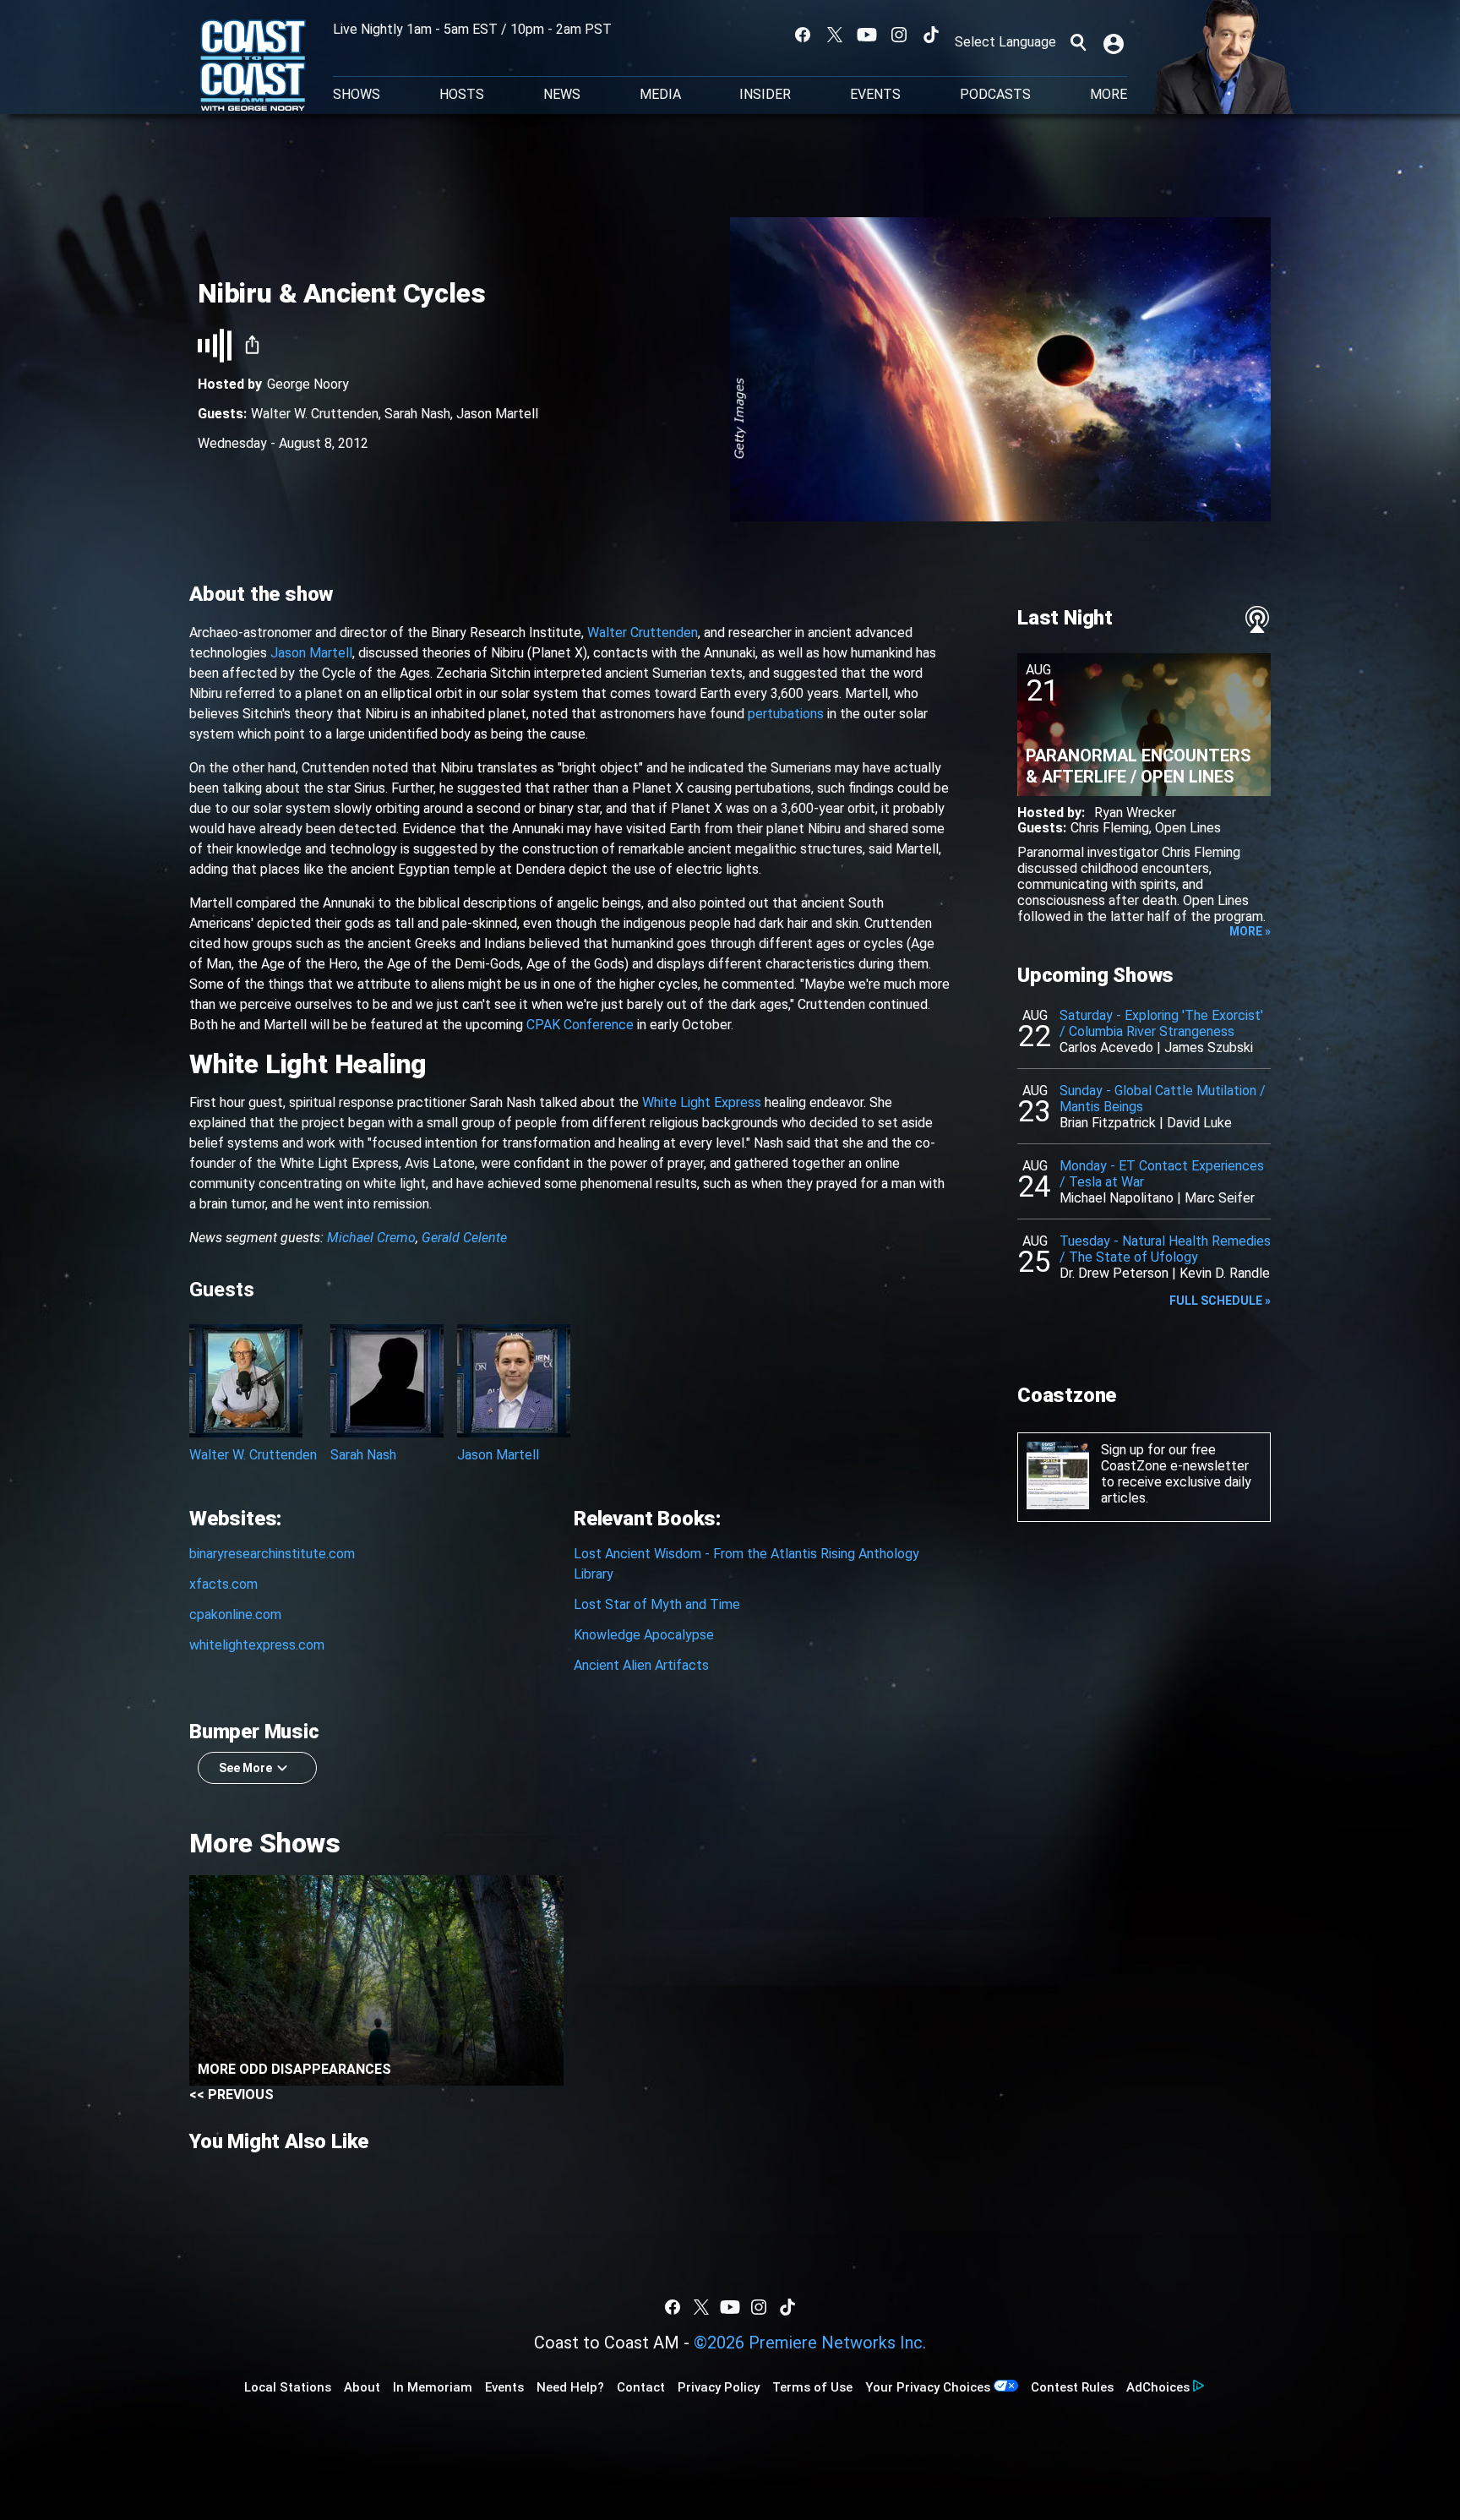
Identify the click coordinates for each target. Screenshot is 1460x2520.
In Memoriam (433, 2387)
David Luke (1199, 1123)
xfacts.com (223, 1584)
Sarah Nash (417, 414)
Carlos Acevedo (1106, 1047)
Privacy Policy (719, 2387)
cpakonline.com (235, 1615)
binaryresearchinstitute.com (272, 1554)
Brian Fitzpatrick (1108, 1123)
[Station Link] (253, 67)
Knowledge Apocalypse (644, 1635)
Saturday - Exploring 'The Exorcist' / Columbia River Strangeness (1161, 1023)
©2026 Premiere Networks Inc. (810, 2343)
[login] (1115, 42)
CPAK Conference (580, 1025)
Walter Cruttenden (643, 633)
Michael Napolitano (1117, 1198)
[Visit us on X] (835, 35)
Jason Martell (497, 414)
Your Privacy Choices (928, 2387)
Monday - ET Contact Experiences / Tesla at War (1162, 1174)
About (362, 2387)
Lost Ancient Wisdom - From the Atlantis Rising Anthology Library (746, 1564)
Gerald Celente (464, 1238)
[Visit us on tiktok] (931, 35)
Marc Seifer (1220, 1198)
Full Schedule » (1220, 1301)
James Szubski (1209, 1047)
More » (1250, 931)
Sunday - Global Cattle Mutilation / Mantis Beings (1163, 1099)
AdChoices (1158, 2387)
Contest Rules (1072, 2387)
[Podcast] (1257, 619)
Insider (765, 95)
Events (875, 95)
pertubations (786, 714)
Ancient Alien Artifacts (641, 1665)
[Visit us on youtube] (867, 35)
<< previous (232, 2095)
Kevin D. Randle (1225, 1273)
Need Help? (570, 2387)
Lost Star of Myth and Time (657, 1604)
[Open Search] (1078, 42)
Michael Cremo (371, 1238)
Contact (641, 2387)
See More (245, 1768)
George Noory (308, 384)
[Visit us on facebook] (803, 35)
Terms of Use (812, 2387)
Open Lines (1188, 828)
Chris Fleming (1110, 828)
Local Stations (288, 2387)
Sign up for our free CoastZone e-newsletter (1175, 1458)
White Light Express (702, 1102)
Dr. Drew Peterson (1114, 1273)
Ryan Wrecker (1135, 813)
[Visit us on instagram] (899, 35)
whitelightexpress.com (257, 1645)
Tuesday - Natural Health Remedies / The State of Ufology (1165, 1249)
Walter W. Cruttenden (315, 414)
